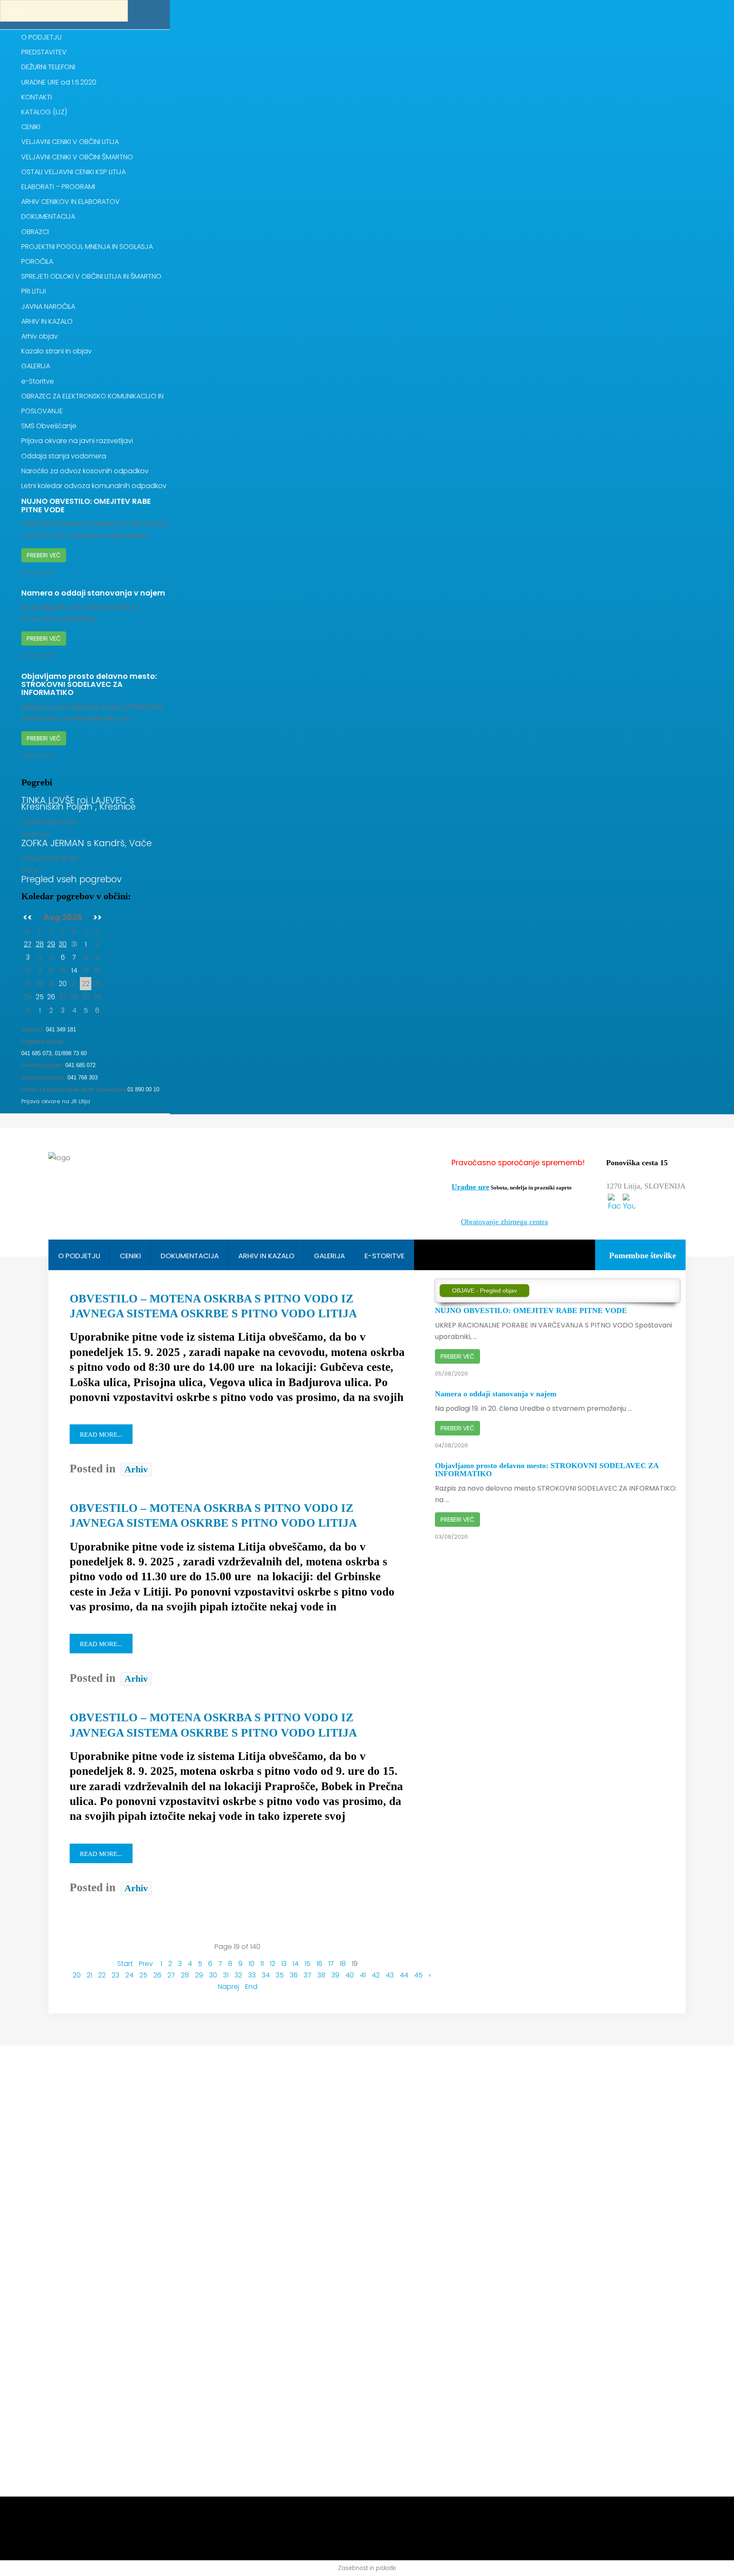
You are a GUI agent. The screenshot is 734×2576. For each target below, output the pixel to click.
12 (272, 1964)
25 (40, 997)
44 (404, 1975)
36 (294, 1975)
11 (262, 1964)
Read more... (101, 1435)
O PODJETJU (79, 1256)
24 (129, 1975)
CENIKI (130, 1256)
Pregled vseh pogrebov (71, 881)
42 (376, 1975)
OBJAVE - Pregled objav (484, 1291)
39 (335, 1975)
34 (266, 1975)
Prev (146, 1964)
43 (390, 1975)
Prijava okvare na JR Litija (56, 1101)
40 (350, 1975)
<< (28, 917)
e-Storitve (384, 1256)
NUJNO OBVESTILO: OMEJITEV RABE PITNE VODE (86, 505)
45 (418, 1975)
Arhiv (136, 1469)
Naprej (229, 1987)
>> (97, 917)
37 (308, 1975)
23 (116, 1975)
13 (284, 1964)
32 (238, 1975)
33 (252, 1975)
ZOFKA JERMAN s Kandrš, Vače (86, 845)
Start (125, 1964)
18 (343, 1964)
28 (40, 944)
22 (102, 1975)
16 (319, 1964)
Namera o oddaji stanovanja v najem (93, 593)
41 (363, 1975)
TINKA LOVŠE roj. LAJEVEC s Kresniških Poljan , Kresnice (78, 805)
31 (226, 1975)
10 (251, 1964)
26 (51, 997)
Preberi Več (44, 555)
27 (28, 944)
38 (321, 1975)
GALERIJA (329, 1256)
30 (63, 944)
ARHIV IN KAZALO (266, 1256)
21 (89, 1975)
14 (74, 970)
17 (331, 1964)
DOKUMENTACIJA (190, 1256)
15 (308, 1964)
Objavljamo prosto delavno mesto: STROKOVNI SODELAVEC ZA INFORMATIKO (89, 685)
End (251, 1987)
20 (63, 984)
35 (280, 1975)
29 (51, 944)
